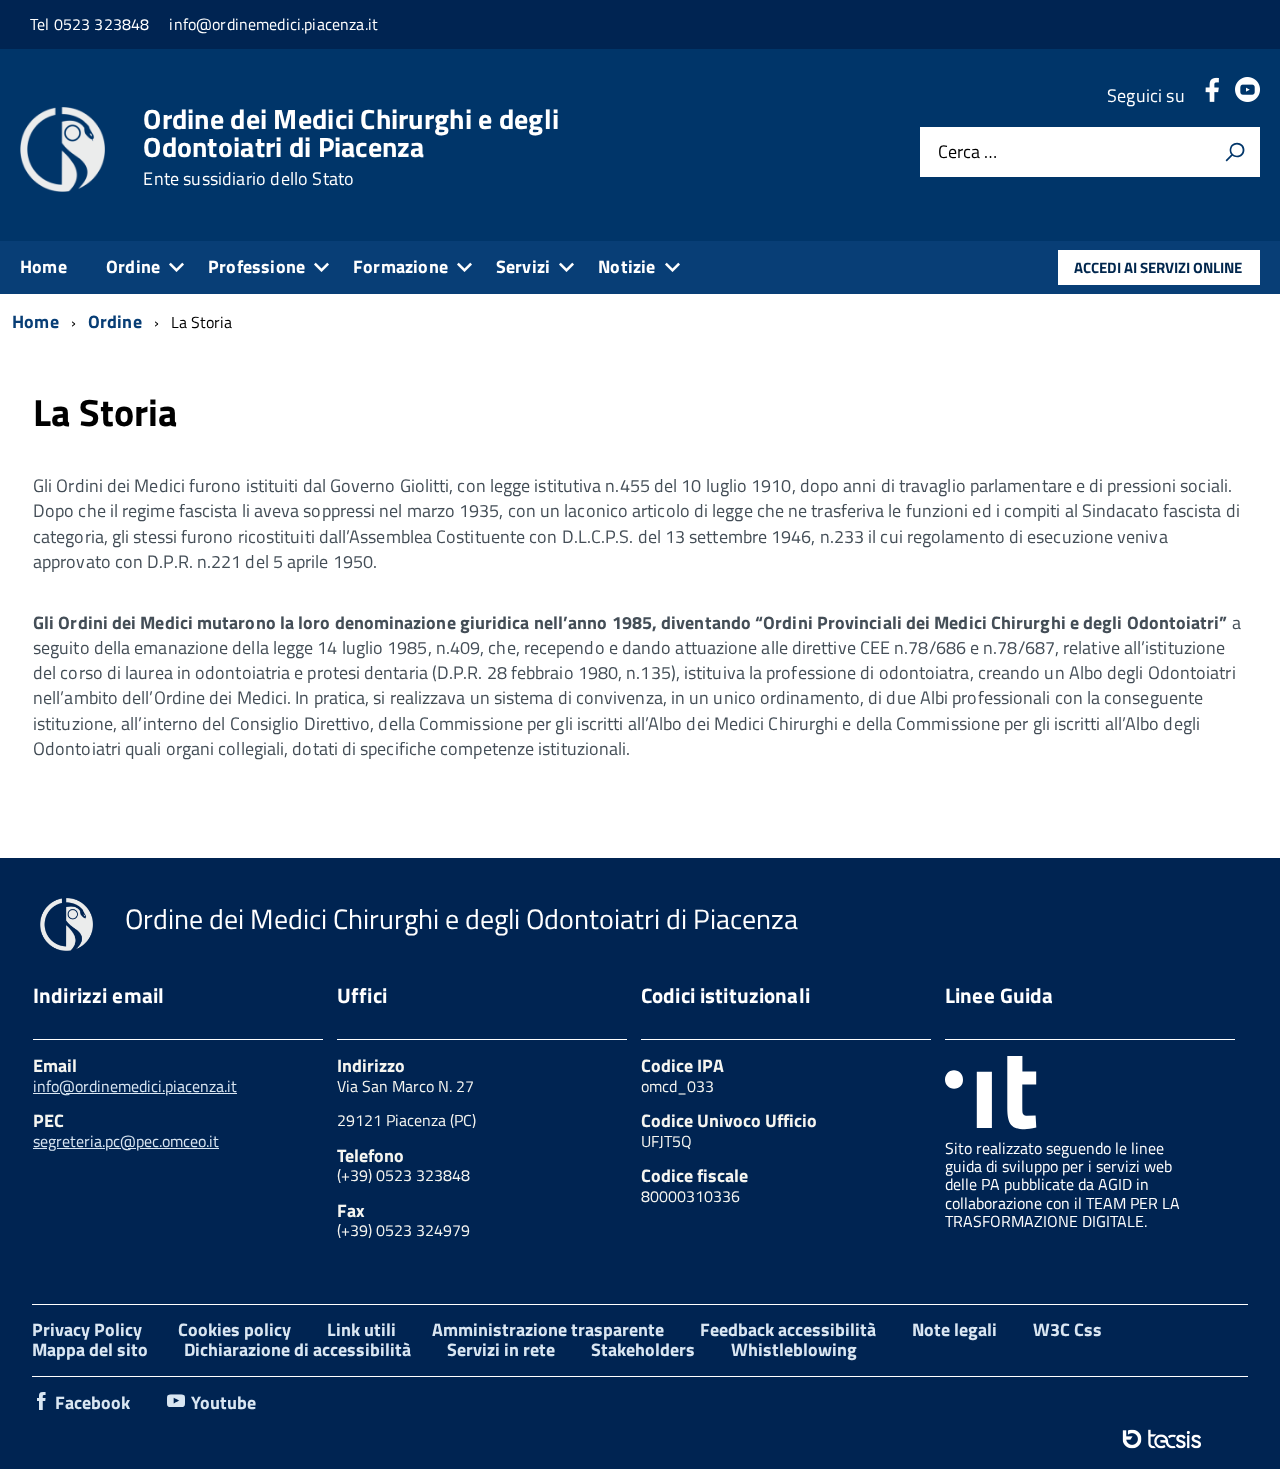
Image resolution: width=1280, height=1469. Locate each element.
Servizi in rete (501, 1349)
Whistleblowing (794, 1349)
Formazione (400, 266)
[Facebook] (1212, 95)
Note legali (954, 1329)
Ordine (133, 266)
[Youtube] (1247, 95)
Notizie (626, 266)
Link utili (361, 1329)
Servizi (523, 266)
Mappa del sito (90, 1349)
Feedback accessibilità (788, 1329)
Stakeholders (643, 1349)
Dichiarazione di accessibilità (297, 1349)
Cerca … (967, 152)
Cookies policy (234, 1329)
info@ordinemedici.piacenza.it (135, 1086)
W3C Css (1067, 1329)
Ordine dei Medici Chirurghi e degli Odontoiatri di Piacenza (351, 147)
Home (43, 266)
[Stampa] (1235, 152)
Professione (256, 266)
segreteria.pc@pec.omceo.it (126, 1141)
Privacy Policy (87, 1329)
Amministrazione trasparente (548, 1329)
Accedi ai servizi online (1158, 267)
